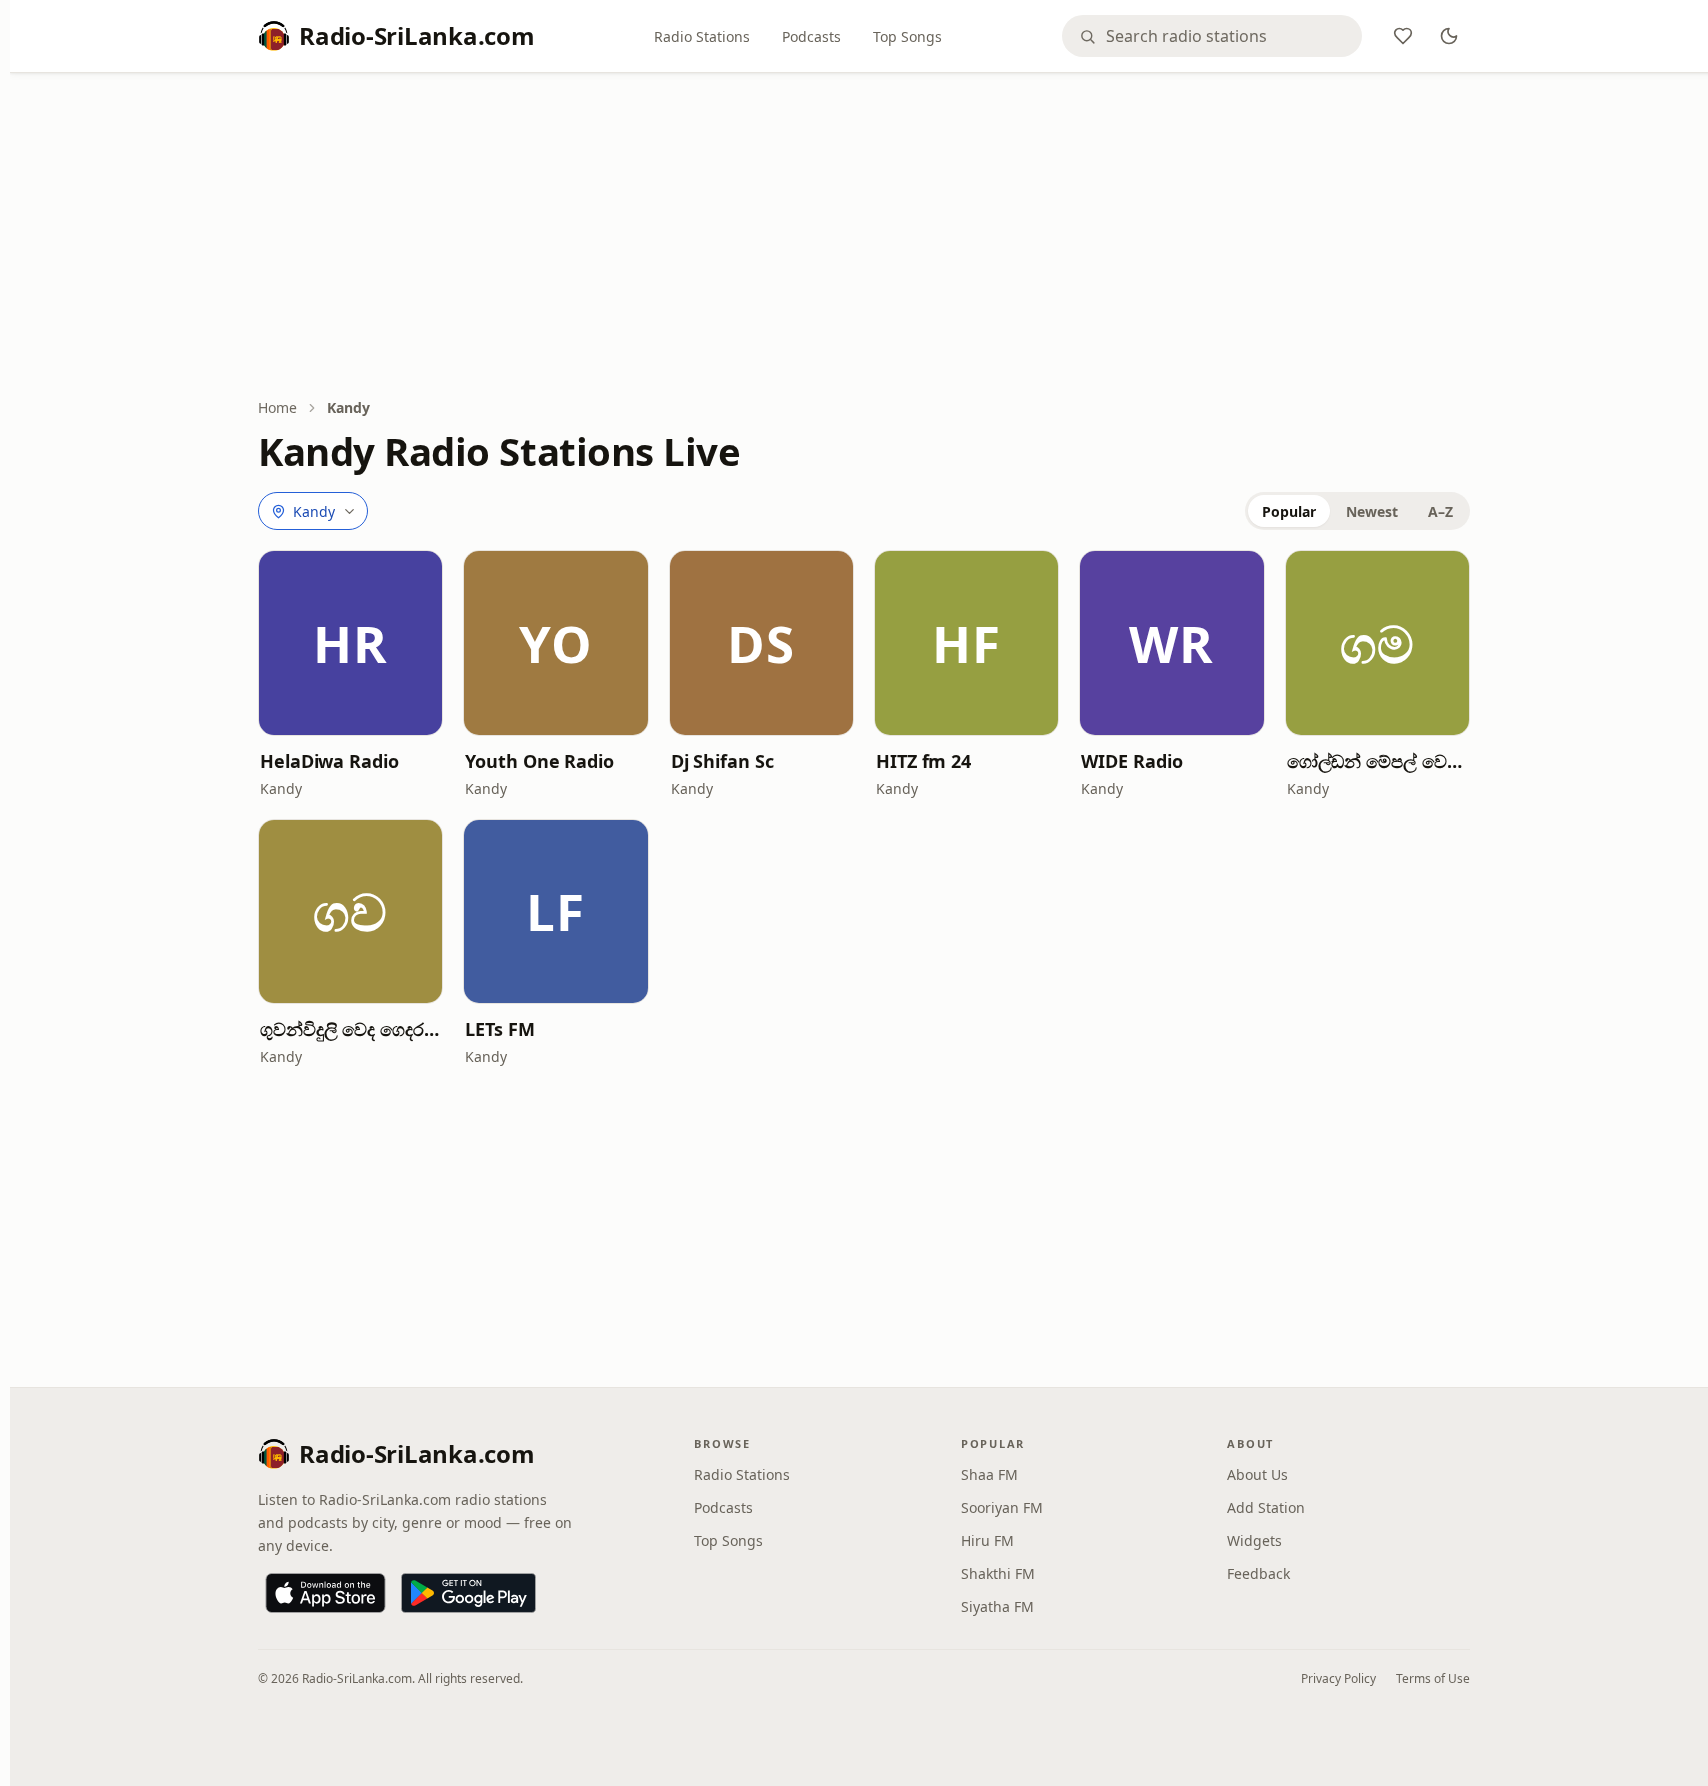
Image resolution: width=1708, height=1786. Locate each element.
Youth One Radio (539, 761)
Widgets (1254, 1540)
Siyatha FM (997, 1606)
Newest (1372, 511)
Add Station (1266, 1507)
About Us (1257, 1474)
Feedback (1258, 1573)
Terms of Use (1433, 1678)
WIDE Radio (1131, 761)
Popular (1289, 511)
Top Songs (907, 36)
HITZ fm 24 (923, 761)
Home (277, 407)
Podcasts (811, 36)
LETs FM (499, 1029)
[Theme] (1449, 36)
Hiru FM (987, 1540)
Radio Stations (702, 36)
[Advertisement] (864, 237)
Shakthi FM (998, 1573)
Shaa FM (989, 1474)
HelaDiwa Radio (329, 761)
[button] (350, 642)
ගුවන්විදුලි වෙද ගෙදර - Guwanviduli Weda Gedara (350, 1029)
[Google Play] (468, 1593)
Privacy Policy (1338, 1678)
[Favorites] (1403, 36)
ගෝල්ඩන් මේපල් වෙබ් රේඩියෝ (1377, 761)
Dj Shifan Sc (722, 761)
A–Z (1440, 511)
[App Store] (325, 1593)
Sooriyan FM (1002, 1507)
